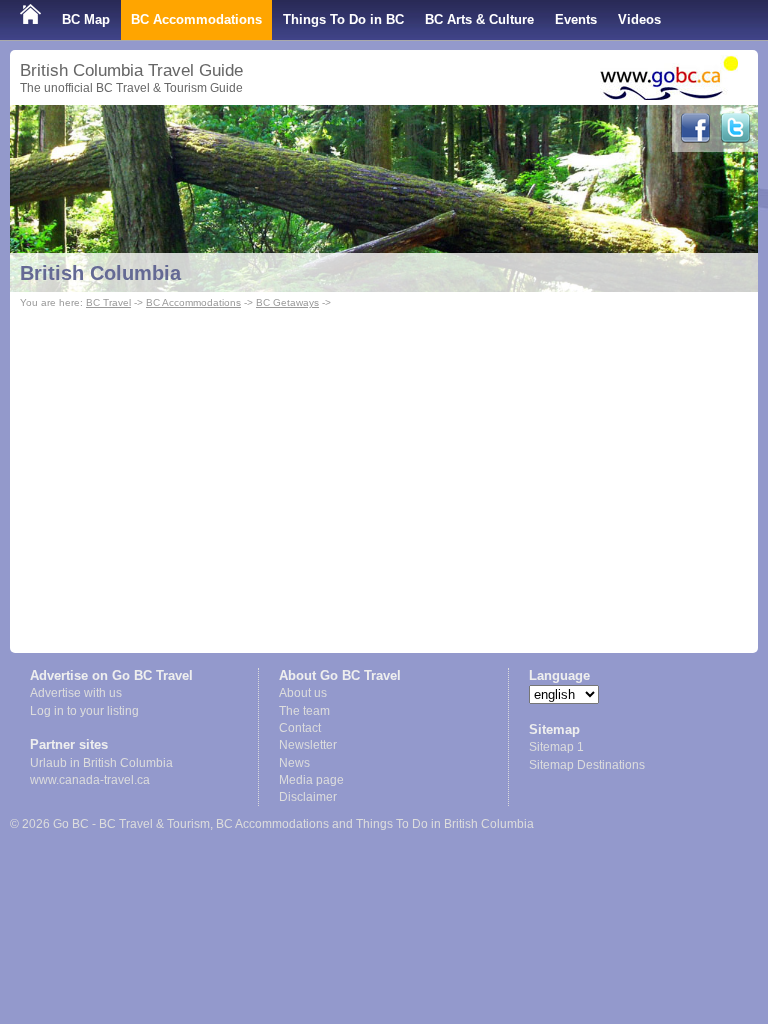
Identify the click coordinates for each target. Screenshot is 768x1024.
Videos (639, 19)
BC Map (86, 19)
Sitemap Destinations (587, 765)
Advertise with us (76, 693)
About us (303, 693)
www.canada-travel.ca (90, 780)
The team (304, 711)
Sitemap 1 (556, 747)
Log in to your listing (84, 711)
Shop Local (55, 59)
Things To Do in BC (343, 19)
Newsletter (308, 745)
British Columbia (100, 273)
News (294, 763)
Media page (311, 780)
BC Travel (108, 302)
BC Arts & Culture (479, 19)
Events (576, 19)
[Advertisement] (384, 463)
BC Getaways (287, 302)
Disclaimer (308, 797)
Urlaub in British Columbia (101, 763)
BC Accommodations (196, 19)
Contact (300, 728)
